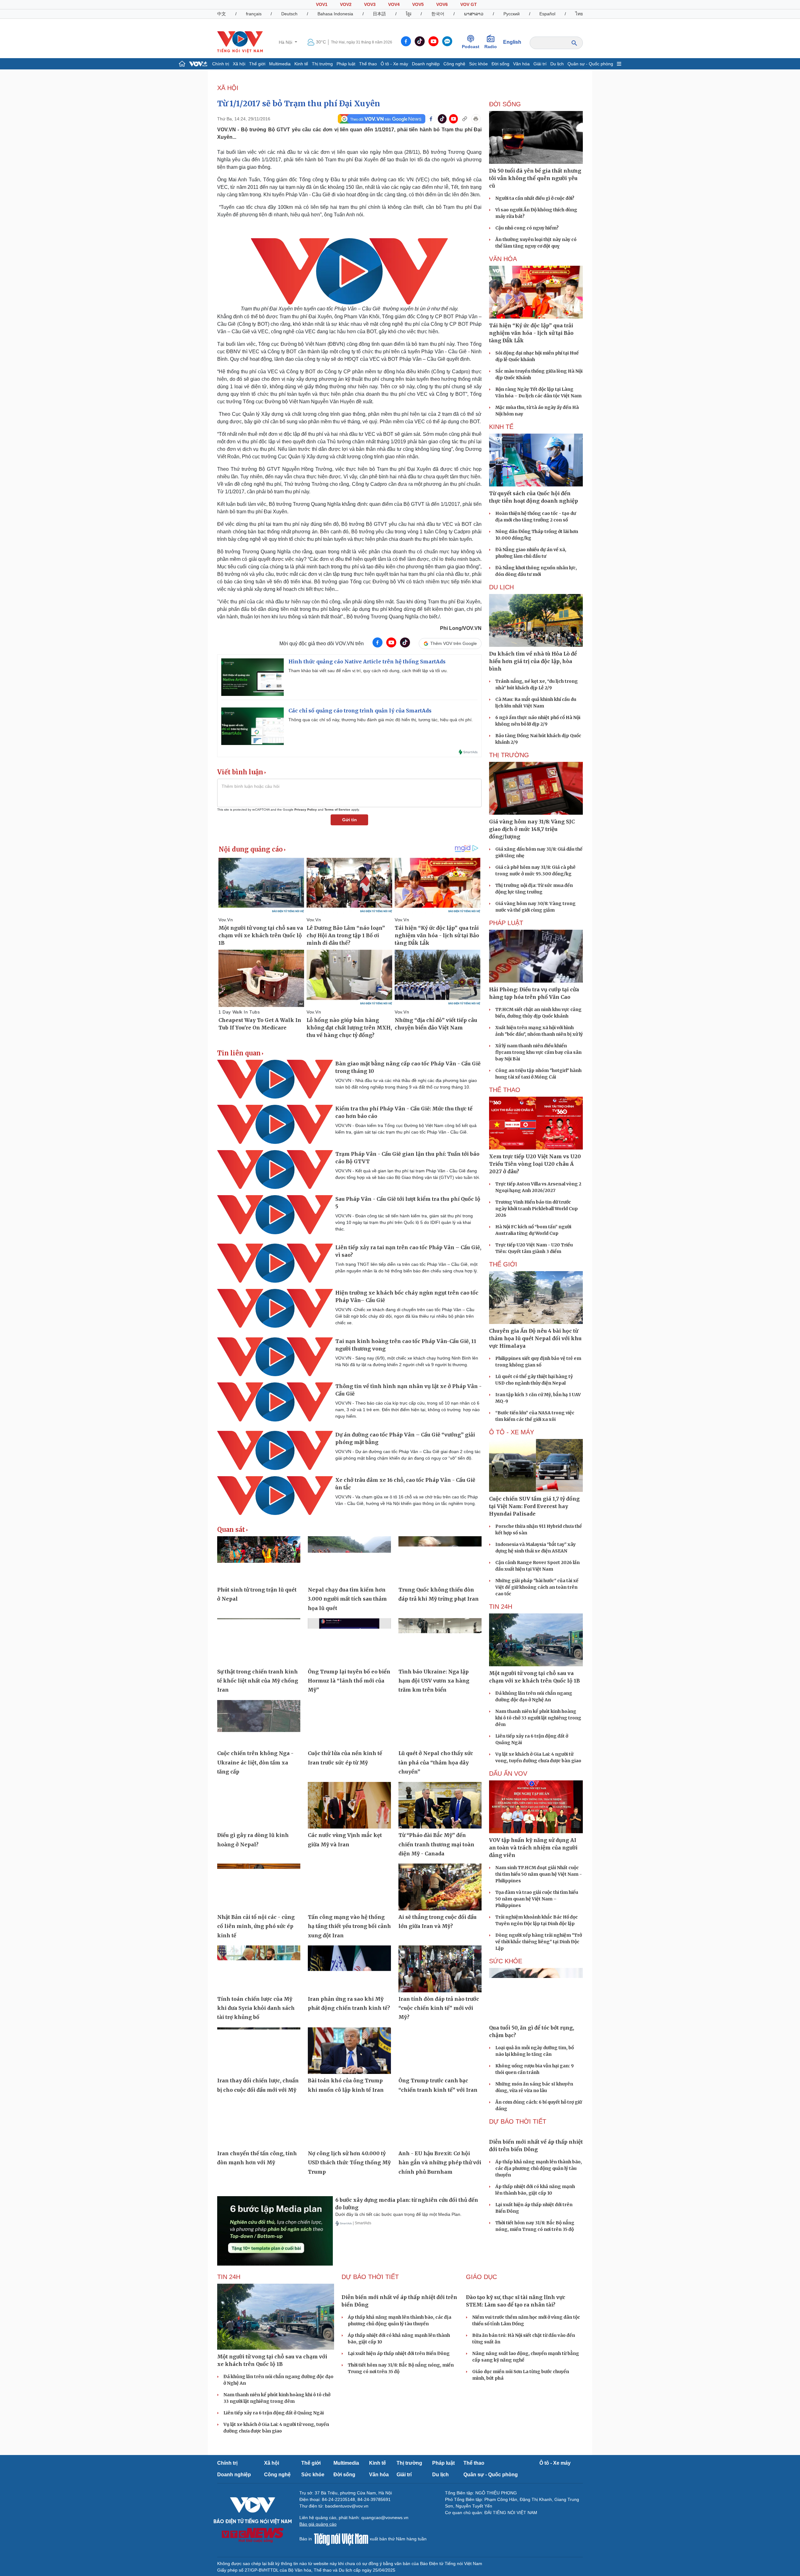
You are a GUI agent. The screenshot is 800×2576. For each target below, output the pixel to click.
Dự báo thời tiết (518, 2121)
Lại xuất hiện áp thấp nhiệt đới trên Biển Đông (399, 2353)
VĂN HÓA (503, 259)
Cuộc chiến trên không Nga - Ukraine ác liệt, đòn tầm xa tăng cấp (255, 1762)
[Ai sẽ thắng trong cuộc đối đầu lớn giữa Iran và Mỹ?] (440, 1887)
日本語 (379, 14)
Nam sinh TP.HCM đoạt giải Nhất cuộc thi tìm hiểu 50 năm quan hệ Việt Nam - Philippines (539, 1874)
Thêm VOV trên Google (454, 643)
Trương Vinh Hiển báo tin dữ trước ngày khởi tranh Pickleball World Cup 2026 (537, 1209)
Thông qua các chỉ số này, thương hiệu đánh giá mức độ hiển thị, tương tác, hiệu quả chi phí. (381, 720)
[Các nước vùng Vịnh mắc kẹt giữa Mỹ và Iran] (349, 1805)
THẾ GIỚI (503, 1264)
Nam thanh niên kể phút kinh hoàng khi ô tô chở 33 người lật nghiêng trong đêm (538, 1718)
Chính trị (221, 64)
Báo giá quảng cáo (318, 2524)
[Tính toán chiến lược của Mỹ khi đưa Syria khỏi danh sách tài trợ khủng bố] (259, 1969)
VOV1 (322, 4)
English (512, 42)
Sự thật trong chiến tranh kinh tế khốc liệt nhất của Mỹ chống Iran (258, 1681)
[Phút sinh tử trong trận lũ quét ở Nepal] (259, 1560)
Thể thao (368, 64)
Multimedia (280, 64)
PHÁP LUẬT (506, 923)
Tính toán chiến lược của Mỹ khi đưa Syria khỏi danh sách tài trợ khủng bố (256, 2008)
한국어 (438, 14)
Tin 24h (501, 1607)
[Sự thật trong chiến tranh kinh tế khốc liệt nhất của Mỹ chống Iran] (259, 1642)
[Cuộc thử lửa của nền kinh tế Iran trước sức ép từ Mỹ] (349, 1723)
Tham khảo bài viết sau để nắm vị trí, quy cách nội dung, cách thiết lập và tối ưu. (368, 671)
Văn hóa (521, 64)
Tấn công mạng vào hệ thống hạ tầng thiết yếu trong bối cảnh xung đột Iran (349, 1926)
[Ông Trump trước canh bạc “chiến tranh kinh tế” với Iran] (440, 2051)
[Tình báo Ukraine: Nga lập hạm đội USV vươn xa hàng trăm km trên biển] (440, 1642)
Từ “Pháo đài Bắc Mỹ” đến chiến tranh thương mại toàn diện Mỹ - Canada (436, 1844)
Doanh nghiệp (426, 64)
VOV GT (469, 4)
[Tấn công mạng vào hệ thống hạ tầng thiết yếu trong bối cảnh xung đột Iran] (349, 1887)
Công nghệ (454, 64)
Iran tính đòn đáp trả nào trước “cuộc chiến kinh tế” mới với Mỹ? (439, 2008)
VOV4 (394, 4)
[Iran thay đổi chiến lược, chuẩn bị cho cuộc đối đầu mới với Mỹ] (259, 2051)
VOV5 (418, 4)
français (254, 14)
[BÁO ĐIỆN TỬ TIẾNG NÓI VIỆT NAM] (240, 42)
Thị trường (322, 64)
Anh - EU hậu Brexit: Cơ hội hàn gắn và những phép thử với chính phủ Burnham (440, 2163)
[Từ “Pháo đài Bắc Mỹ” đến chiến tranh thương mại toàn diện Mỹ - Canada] (440, 1805)
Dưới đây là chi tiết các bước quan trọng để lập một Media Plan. (398, 2214)
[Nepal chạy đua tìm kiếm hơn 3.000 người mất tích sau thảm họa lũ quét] (349, 1560)
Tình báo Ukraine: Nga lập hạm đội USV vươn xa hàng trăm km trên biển (434, 1681)
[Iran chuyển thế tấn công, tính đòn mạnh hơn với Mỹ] (259, 2123)
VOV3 (370, 4)
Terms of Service (337, 810)
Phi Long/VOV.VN (461, 628)
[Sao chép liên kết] (465, 119)
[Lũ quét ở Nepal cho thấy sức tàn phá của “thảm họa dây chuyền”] (440, 1723)
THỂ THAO (505, 1090)
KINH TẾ (501, 427)
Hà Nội (286, 42)
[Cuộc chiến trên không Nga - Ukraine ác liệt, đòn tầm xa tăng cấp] (259, 1723)
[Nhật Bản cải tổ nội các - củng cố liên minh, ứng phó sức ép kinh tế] (259, 1887)
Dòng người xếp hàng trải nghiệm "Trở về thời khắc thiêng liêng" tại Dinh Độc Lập (539, 1942)
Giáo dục (481, 2277)
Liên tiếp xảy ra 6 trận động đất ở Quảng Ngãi (274, 2413)
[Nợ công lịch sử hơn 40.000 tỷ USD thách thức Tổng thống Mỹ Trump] (349, 2123)
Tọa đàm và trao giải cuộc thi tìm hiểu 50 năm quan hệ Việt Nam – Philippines (537, 1899)
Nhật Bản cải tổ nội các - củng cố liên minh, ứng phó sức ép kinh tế (256, 1926)
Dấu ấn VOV (508, 1774)
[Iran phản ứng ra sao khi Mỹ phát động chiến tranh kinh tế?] (349, 1969)
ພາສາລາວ (474, 14)
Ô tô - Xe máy (394, 64)
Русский (512, 14)
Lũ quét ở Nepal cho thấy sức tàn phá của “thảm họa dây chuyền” (436, 1762)
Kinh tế (301, 64)
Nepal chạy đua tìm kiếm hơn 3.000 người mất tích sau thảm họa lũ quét (347, 1599)
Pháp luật (346, 64)
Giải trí (540, 64)
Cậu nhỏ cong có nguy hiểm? (527, 228)
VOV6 (442, 4)
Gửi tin (350, 820)
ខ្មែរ (409, 14)
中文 (222, 14)
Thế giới (257, 64)
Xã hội (239, 64)
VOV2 (346, 4)
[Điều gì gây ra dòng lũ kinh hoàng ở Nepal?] (259, 1805)
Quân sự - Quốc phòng (590, 64)
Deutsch (289, 14)
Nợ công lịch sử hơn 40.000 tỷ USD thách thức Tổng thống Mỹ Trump (349, 2163)
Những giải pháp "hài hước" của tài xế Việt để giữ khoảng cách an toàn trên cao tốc (537, 1587)
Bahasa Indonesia (335, 14)
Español (547, 14)
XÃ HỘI (228, 88)
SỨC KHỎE (506, 1961)
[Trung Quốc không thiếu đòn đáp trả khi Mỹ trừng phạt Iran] (440, 1560)
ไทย (579, 14)
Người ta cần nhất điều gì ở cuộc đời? (535, 198)
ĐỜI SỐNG (505, 104)
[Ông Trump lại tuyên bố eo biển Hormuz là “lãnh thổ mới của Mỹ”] (349, 1642)
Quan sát (231, 1530)
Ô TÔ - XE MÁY (512, 1432)
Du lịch (557, 64)
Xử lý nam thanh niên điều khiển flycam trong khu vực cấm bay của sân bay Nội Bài (538, 1052)
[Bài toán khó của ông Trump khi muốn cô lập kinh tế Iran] (349, 2051)
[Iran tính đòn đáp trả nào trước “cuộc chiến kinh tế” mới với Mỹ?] (440, 1969)
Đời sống (500, 64)
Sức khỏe (478, 64)
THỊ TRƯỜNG (509, 755)
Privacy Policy (306, 810)
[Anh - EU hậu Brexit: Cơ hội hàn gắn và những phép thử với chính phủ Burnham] (440, 2123)
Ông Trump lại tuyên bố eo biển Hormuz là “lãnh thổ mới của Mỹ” (349, 1681)
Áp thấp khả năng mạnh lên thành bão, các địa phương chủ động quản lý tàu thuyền (539, 2168)
